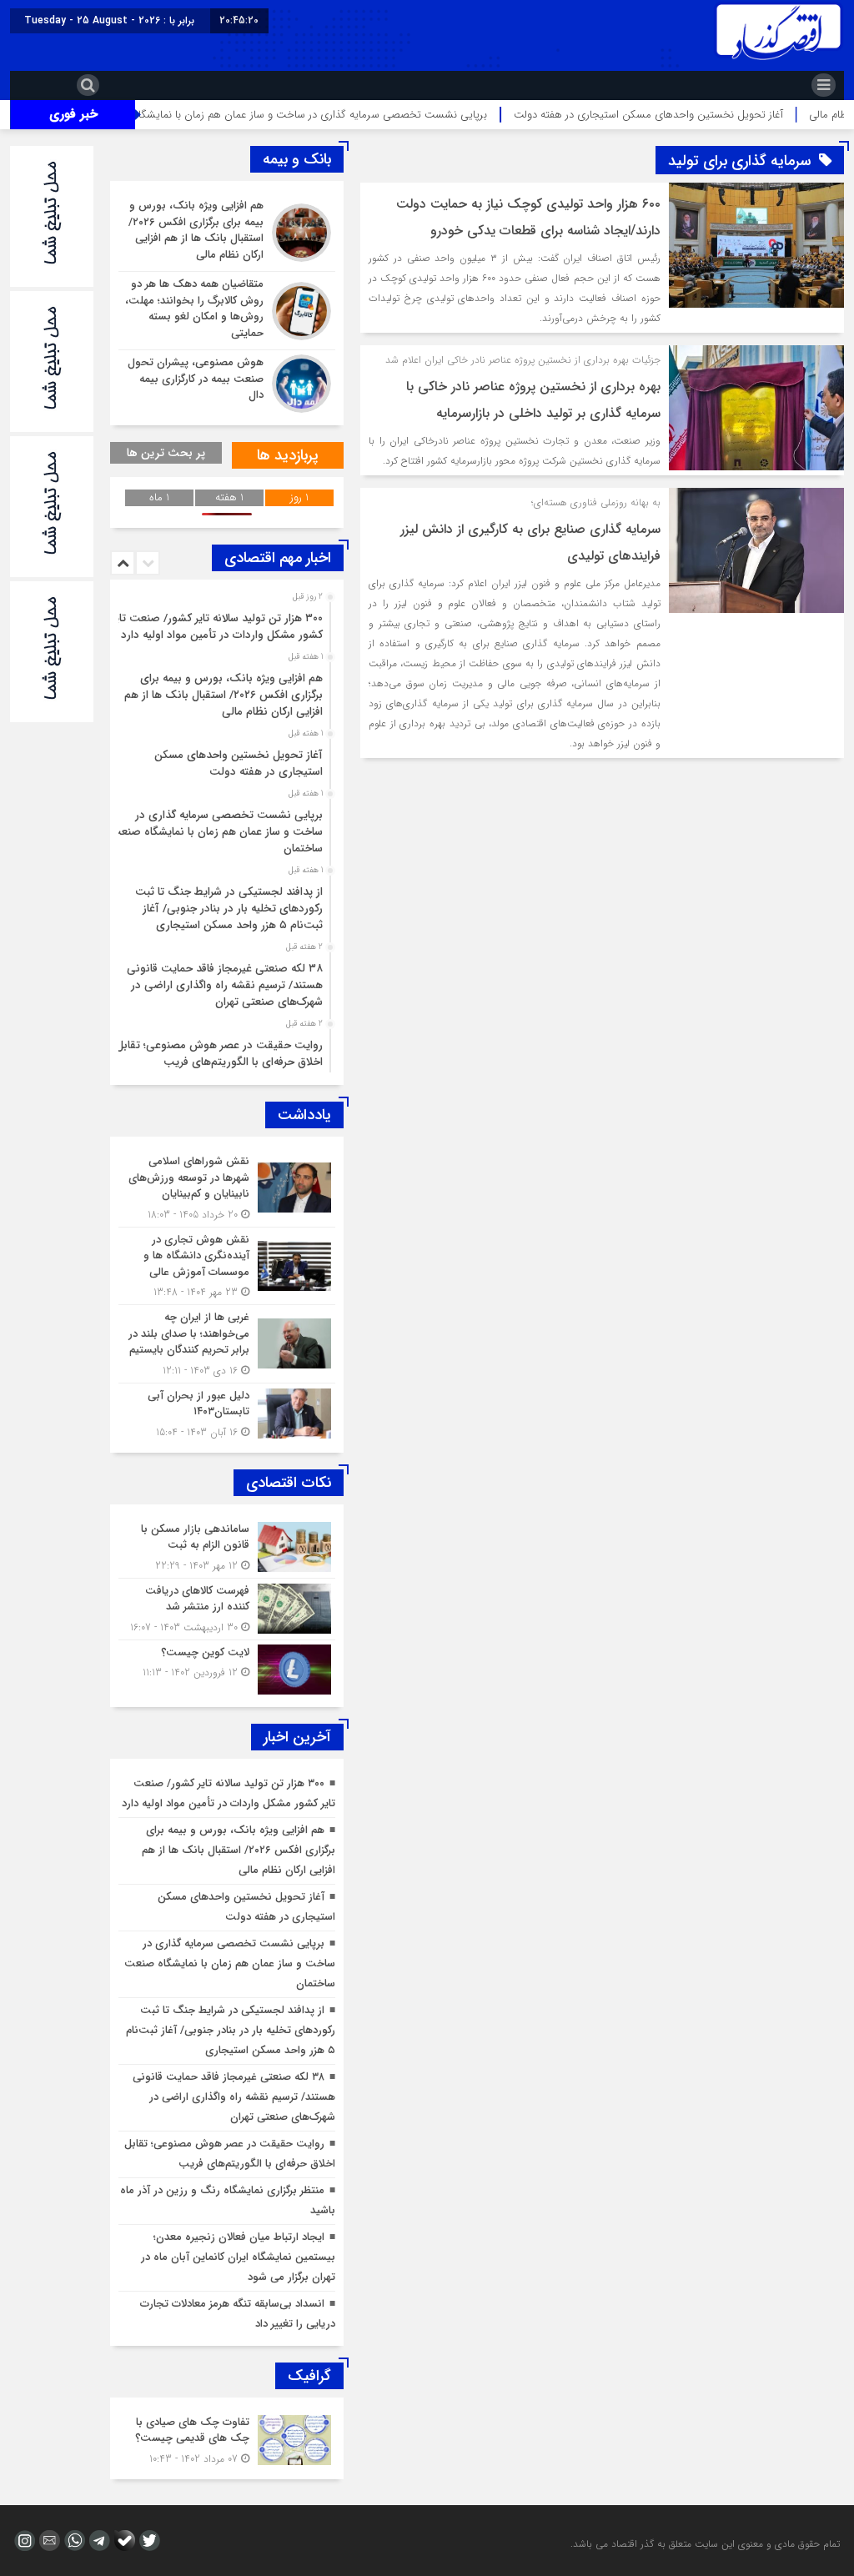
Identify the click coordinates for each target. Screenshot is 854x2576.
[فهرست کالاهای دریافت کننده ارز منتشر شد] (227, 1609)
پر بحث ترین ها (166, 453)
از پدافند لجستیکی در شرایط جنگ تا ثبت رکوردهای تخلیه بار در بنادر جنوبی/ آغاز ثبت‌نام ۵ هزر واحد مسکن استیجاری (229, 909)
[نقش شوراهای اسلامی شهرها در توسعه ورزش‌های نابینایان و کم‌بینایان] (227, 1188)
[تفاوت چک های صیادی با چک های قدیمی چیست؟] (227, 2438)
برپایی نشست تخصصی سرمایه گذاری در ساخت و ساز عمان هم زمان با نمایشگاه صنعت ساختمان (349, 115)
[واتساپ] (73, 2541)
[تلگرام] (98, 2541)
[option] (225, 622)
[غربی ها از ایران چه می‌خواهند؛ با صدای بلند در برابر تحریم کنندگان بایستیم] (227, 1344)
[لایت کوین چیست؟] (227, 1667)
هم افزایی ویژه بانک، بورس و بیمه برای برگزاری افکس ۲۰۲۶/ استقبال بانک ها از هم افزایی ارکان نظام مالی (224, 695)
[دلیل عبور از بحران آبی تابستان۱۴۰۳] (227, 1412)
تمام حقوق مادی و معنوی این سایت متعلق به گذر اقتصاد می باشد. (705, 2544)
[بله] (123, 2541)
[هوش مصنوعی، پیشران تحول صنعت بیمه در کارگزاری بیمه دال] (227, 382)
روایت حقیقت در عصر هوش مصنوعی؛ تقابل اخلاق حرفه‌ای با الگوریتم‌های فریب (219, 1054)
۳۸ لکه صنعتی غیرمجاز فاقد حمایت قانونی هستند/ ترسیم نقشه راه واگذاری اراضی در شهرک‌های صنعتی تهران (225, 985)
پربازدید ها (288, 455)
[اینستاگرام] (23, 2541)
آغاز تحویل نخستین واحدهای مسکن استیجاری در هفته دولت (239, 763)
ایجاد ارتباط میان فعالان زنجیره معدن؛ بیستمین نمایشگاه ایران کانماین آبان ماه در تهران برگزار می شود (238, 2257)
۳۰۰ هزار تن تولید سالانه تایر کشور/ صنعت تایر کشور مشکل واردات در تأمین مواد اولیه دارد (217, 627)
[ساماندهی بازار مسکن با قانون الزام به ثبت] (227, 1547)
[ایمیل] (48, 2541)
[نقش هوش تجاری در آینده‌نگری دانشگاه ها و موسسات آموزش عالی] (227, 1266)
